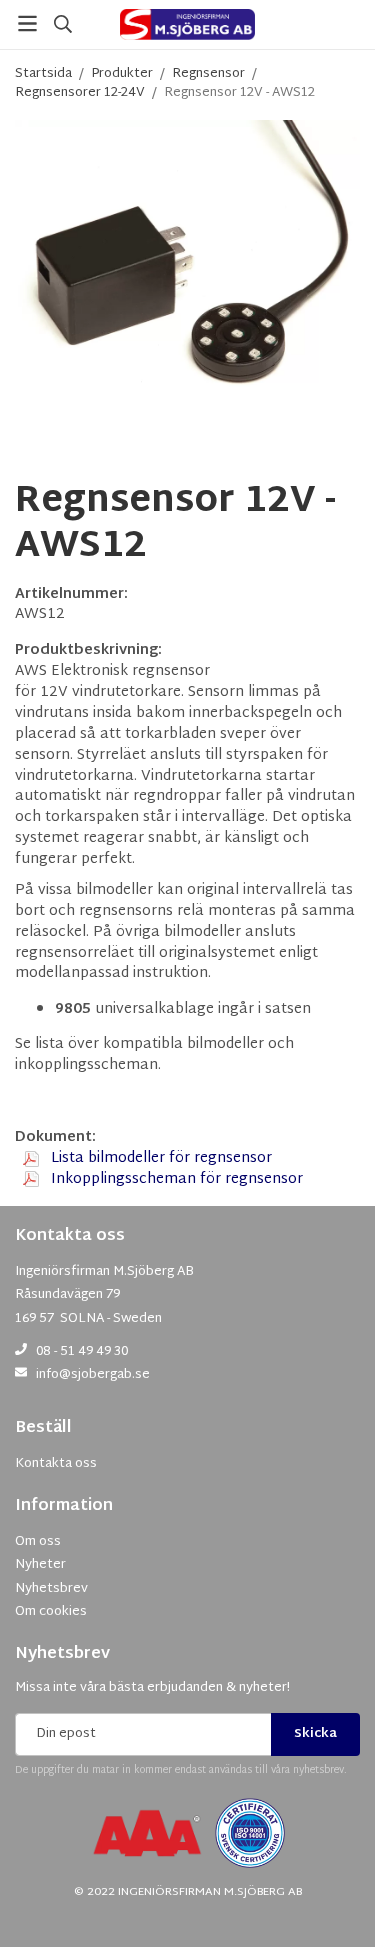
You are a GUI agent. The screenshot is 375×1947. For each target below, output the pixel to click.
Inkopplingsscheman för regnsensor (175, 1179)
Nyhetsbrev (62, 1654)
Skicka (315, 1734)
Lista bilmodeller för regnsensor (159, 1158)
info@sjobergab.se (93, 1375)
